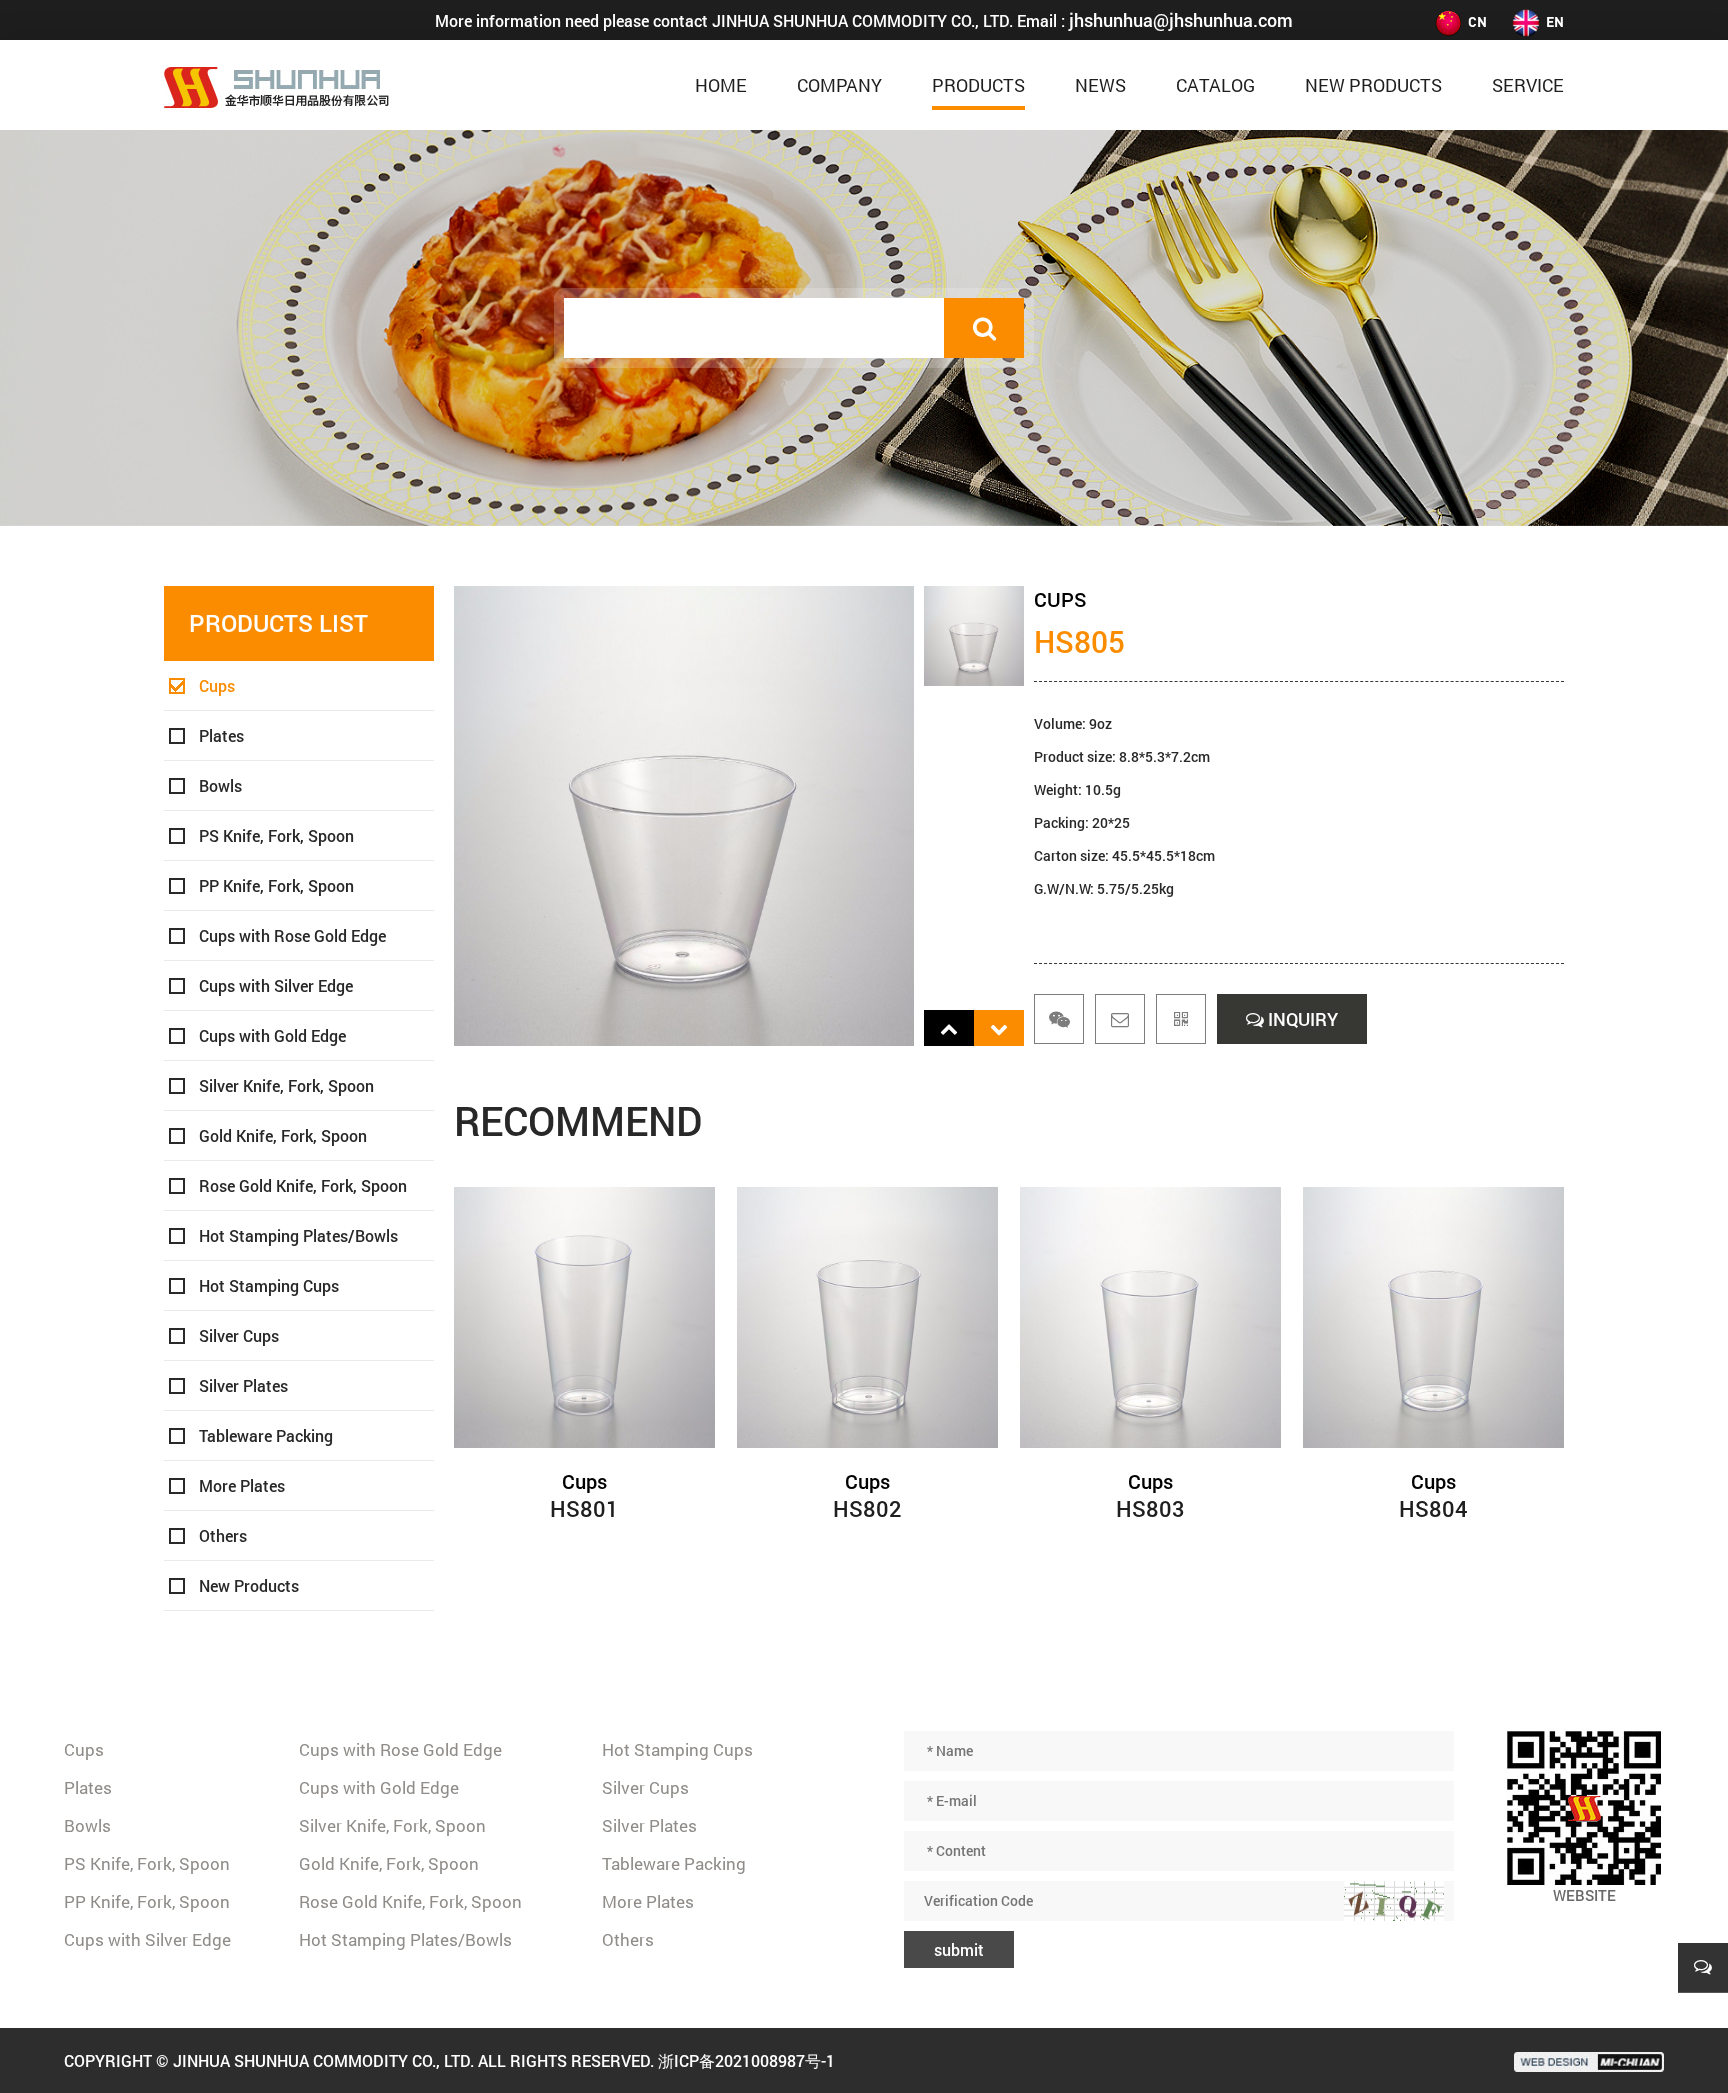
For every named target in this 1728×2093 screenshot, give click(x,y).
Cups (217, 685)
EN (1555, 21)
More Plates (242, 1485)
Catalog (1215, 85)
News (1100, 85)
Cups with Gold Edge (272, 1035)
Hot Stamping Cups (269, 1285)
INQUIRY (1301, 1019)
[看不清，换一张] (1394, 1901)
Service (1528, 85)
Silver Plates (243, 1385)
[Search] (984, 328)
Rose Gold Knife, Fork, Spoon (303, 1185)
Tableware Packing (266, 1435)
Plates (221, 735)
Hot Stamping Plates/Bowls (298, 1235)
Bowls (220, 785)
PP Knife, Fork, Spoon (276, 885)
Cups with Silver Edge (276, 985)
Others (223, 1535)
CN (1477, 21)
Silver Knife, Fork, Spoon (286, 1085)
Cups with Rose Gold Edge (292, 935)
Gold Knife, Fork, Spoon (283, 1135)
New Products (1373, 85)
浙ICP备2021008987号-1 (746, 2060)
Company (839, 85)
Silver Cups (239, 1335)
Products (978, 85)
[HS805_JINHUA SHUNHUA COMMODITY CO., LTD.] (276, 85)
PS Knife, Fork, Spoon (276, 835)
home (721, 85)
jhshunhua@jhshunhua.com (1181, 20)
